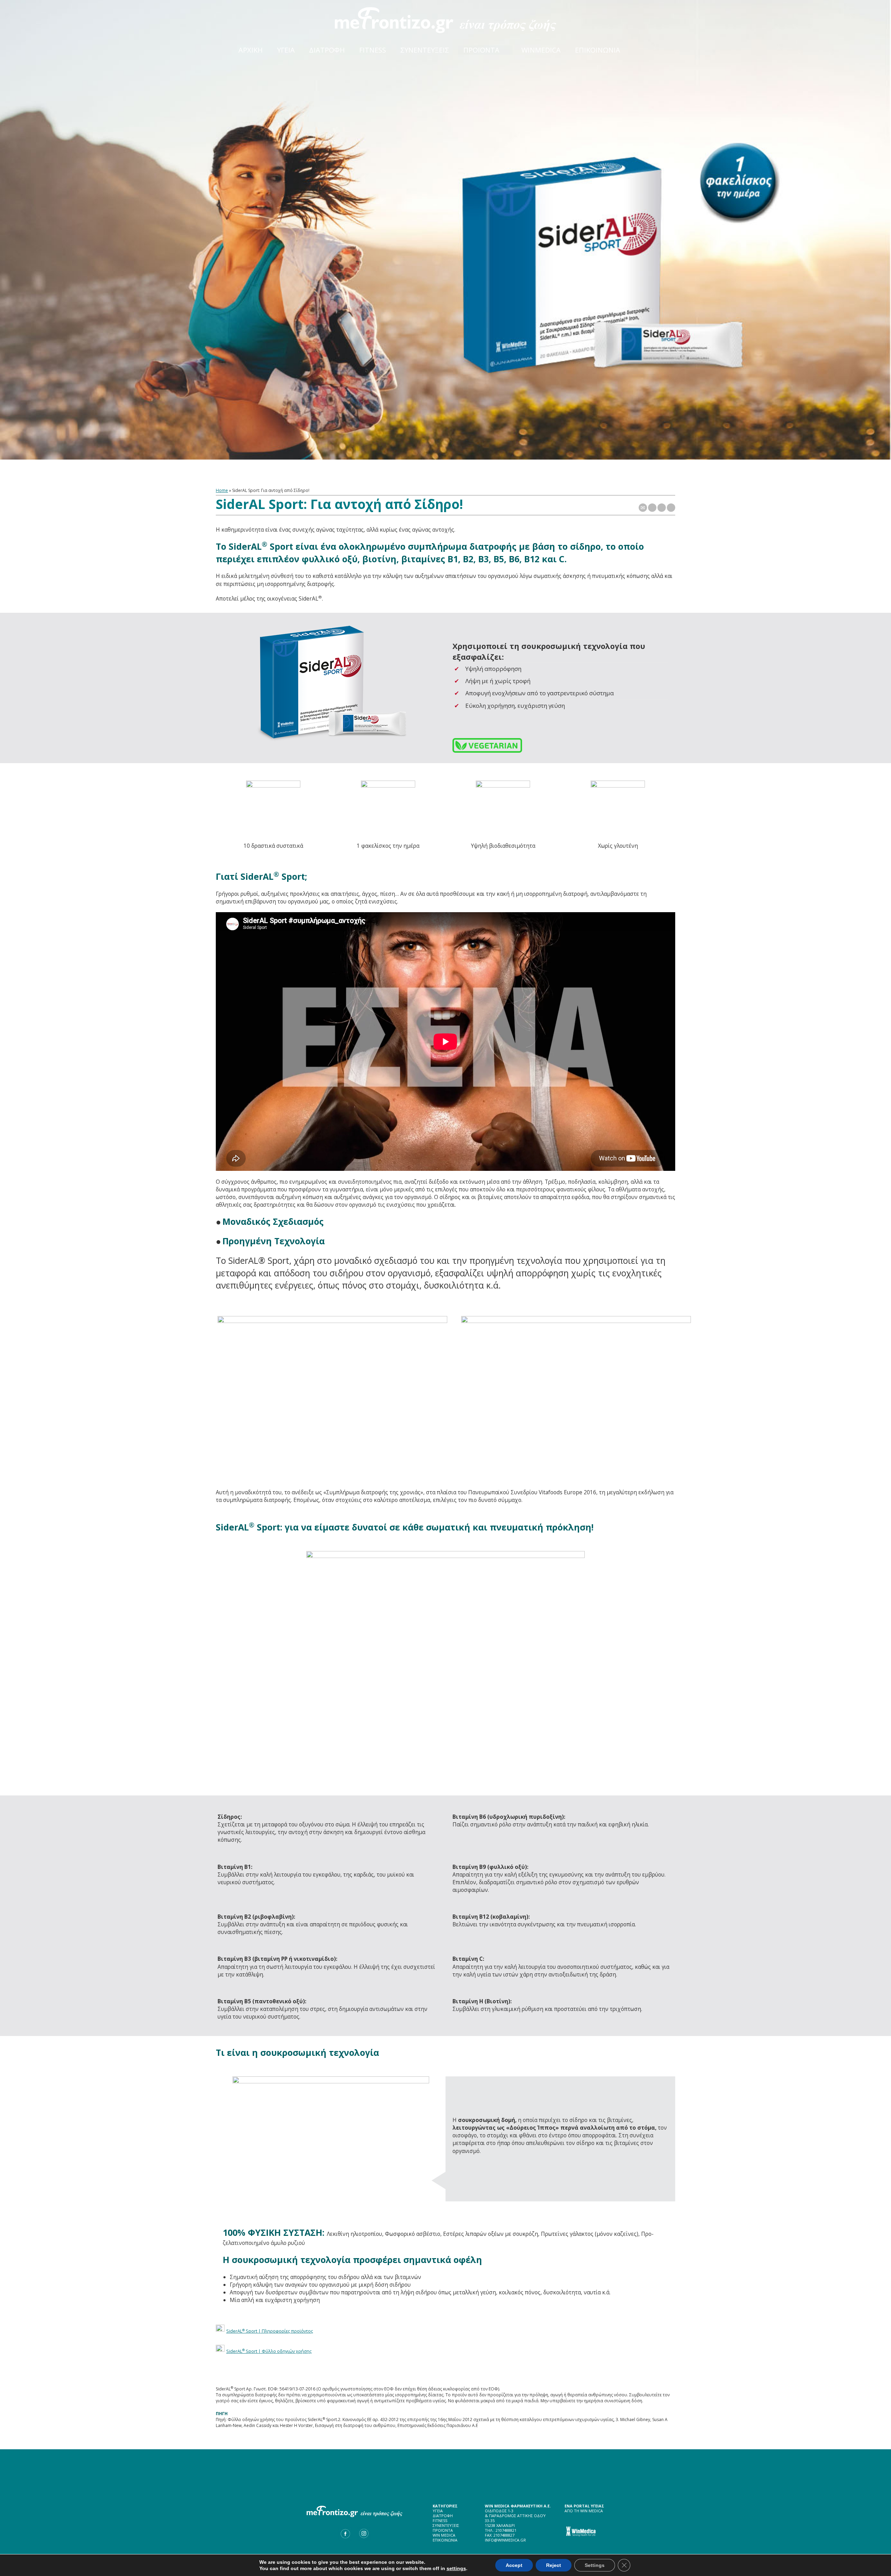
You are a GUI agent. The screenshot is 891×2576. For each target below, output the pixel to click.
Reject (554, 2565)
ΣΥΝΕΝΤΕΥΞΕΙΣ (446, 2525)
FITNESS (440, 2520)
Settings (595, 2565)
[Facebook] (662, 508)
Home (222, 490)
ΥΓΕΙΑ (438, 2511)
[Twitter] (652, 508)
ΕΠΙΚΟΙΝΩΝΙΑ (445, 2540)
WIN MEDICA (444, 2535)
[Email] (643, 508)
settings (456, 2568)
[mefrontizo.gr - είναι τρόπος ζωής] (446, 19)
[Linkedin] (671, 508)
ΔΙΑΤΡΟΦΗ (443, 2516)
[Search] (645, 45)
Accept (514, 2565)
